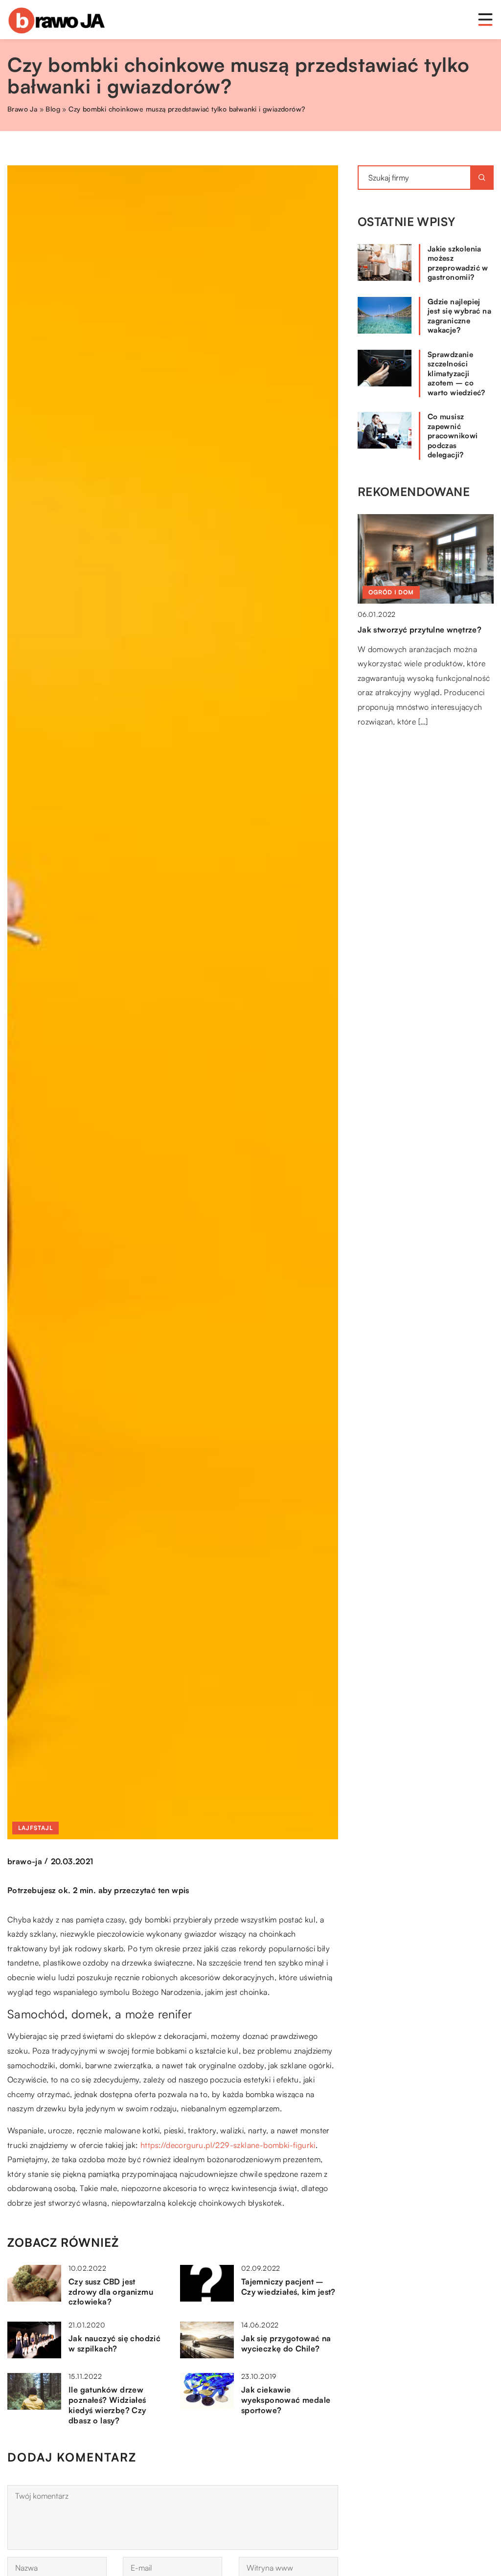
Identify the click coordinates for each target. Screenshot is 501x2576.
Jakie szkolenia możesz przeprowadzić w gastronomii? (458, 263)
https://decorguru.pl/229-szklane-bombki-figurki (228, 2145)
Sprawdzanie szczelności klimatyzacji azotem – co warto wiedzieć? (456, 373)
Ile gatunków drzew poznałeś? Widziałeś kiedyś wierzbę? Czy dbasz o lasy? (107, 2405)
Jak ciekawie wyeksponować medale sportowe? (286, 2400)
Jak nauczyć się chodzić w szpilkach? (114, 2343)
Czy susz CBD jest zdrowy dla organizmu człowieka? (111, 2292)
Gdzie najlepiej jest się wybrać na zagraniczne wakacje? (459, 316)
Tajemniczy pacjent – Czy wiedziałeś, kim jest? (288, 2287)
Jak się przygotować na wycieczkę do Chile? (286, 2343)
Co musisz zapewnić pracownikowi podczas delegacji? (453, 436)
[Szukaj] (482, 178)
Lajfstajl (35, 1828)
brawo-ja (25, 1861)
